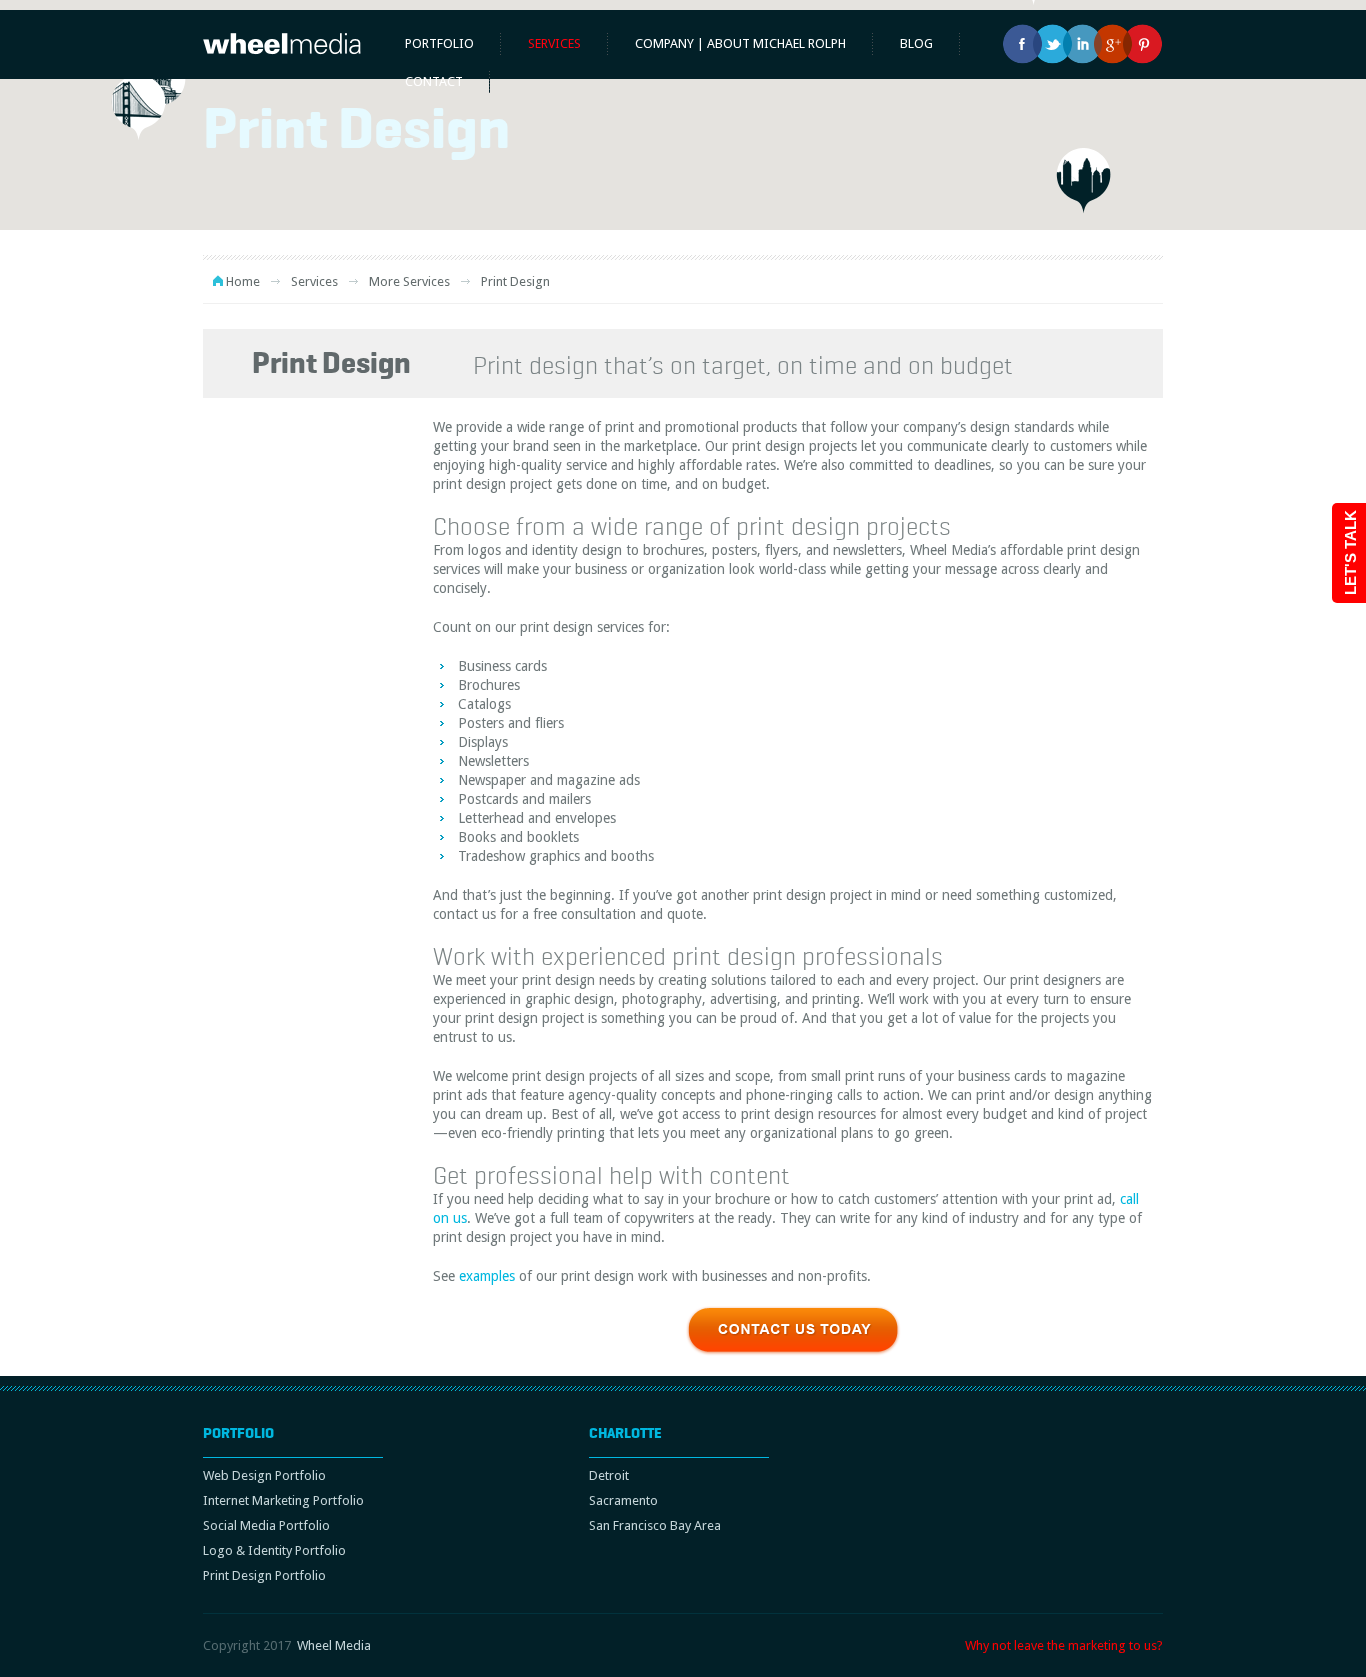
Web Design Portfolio (264, 1475)
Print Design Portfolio (264, 1575)
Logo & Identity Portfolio (274, 1550)
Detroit (609, 1475)
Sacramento (623, 1500)
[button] (138, 108)
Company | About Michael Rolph (740, 43)
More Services (409, 281)
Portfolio (439, 43)
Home (243, 281)
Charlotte (625, 1433)
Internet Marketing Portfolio (283, 1500)
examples (487, 1276)
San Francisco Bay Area (655, 1525)
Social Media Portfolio (266, 1525)
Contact (434, 81)
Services (554, 43)
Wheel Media (334, 1645)
